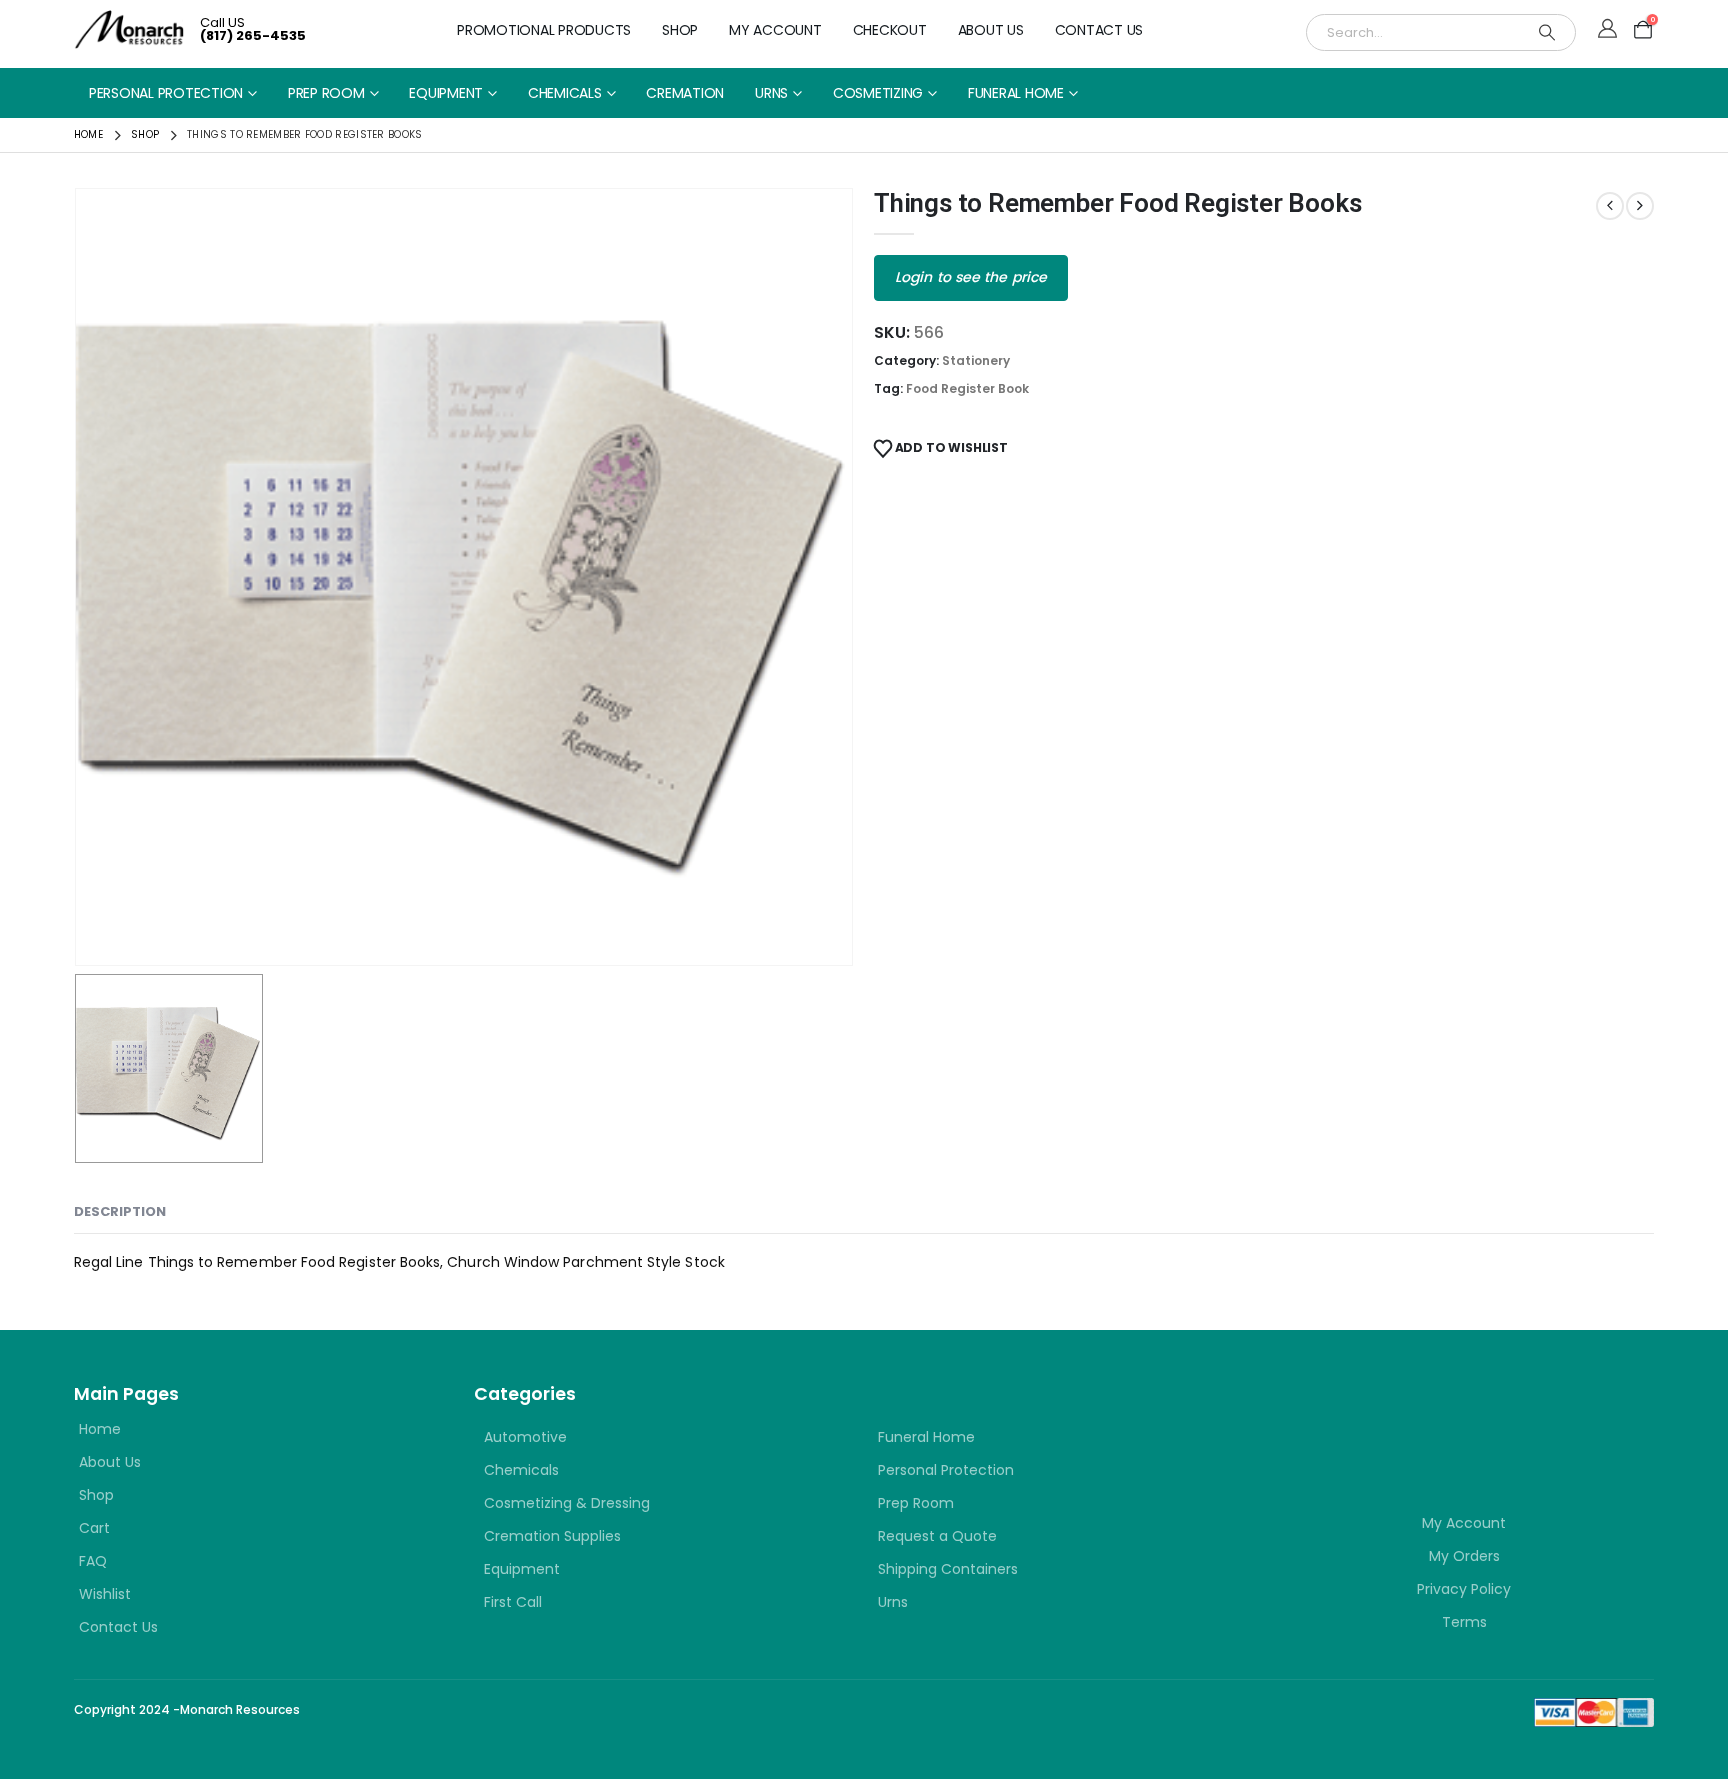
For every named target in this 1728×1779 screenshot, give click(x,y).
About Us (991, 30)
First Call (513, 1602)
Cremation (685, 93)
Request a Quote (937, 1536)
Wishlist (105, 1594)
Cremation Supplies (552, 1536)
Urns (771, 93)
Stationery (976, 360)
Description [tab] (120, 1211)
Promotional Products (544, 30)
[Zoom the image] (1394, 1416)
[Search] (1547, 32)
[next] (1640, 206)
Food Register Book (967, 388)
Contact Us (1099, 30)
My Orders (1464, 1556)
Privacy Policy (1464, 1589)
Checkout (890, 30)
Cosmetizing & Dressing (567, 1503)
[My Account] (1607, 30)
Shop (680, 30)
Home (100, 1429)
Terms (1464, 1622)
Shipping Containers (948, 1569)
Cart (94, 1528)
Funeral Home (1016, 93)
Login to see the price (971, 277)
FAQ (93, 1561)
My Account (775, 30)
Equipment (446, 93)
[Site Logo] (129, 29)
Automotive (525, 1437)
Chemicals (565, 93)
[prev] (1610, 206)
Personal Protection (166, 93)
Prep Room (326, 93)
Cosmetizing (878, 93)
